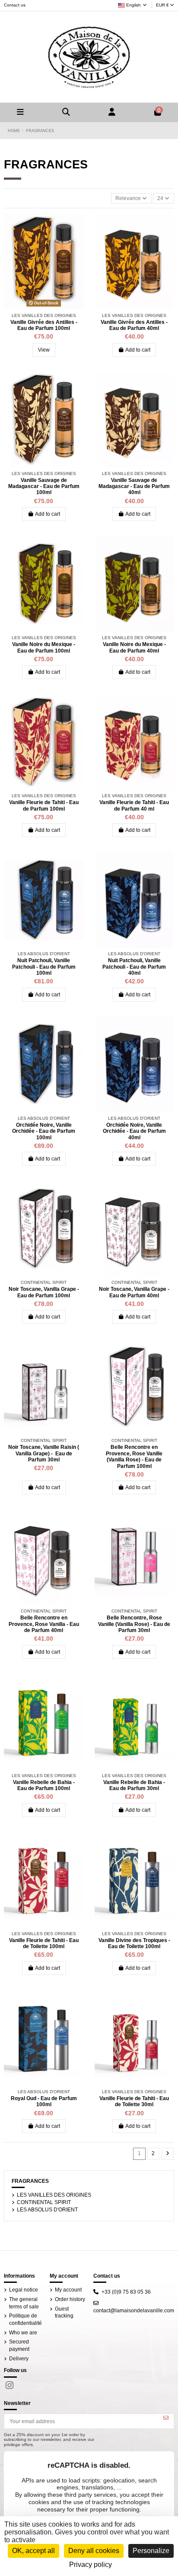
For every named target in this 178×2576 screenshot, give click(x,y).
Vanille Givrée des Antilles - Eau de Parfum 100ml (44, 325)
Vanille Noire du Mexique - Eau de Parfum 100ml (44, 647)
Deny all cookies (94, 2551)
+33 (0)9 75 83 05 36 (126, 2292)
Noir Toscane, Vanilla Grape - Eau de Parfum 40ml (134, 1292)
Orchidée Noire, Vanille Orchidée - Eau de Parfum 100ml (44, 1131)
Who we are (23, 2333)
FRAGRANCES (30, 2181)
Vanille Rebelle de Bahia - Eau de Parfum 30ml (134, 1785)
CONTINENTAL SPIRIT (44, 2202)
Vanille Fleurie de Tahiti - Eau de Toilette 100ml (44, 1943)
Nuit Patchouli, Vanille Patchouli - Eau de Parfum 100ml (44, 967)
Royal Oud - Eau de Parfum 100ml (44, 2101)
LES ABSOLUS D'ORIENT (47, 2210)
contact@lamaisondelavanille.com (134, 2311)
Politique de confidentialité (25, 2319)
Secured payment (19, 2345)
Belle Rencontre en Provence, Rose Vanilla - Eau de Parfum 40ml (44, 1624)
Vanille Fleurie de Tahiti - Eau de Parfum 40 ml (134, 805)
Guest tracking (64, 2313)
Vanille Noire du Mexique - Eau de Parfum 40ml (134, 647)
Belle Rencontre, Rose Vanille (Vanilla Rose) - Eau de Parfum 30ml (134, 1624)
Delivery (19, 2359)
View (44, 350)
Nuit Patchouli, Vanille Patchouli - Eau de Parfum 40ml (134, 967)
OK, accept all (33, 2551)
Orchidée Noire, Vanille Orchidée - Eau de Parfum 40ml (134, 1131)
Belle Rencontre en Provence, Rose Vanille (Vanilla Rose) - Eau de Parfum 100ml (134, 1456)
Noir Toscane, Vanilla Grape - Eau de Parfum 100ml (44, 1292)
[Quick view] (77, 225)
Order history (70, 2299)
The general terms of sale (24, 2303)
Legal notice (24, 2290)
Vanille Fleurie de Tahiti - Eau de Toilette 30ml (134, 2101)
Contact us (15, 5)
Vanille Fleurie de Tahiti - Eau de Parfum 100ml (44, 805)
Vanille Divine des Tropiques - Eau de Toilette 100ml (134, 1943)
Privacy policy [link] (91, 2565)
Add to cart (138, 350)
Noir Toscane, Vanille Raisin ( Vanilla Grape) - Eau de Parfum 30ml (44, 1453)
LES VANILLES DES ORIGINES (54, 2195)
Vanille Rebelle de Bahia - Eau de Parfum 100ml (44, 1785)
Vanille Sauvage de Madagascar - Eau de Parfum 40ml (134, 486)
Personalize (151, 2551)
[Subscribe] (166, 2418)
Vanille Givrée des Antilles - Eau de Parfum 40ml (134, 325)
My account (68, 2290)
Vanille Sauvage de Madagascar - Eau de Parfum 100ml (44, 486)
